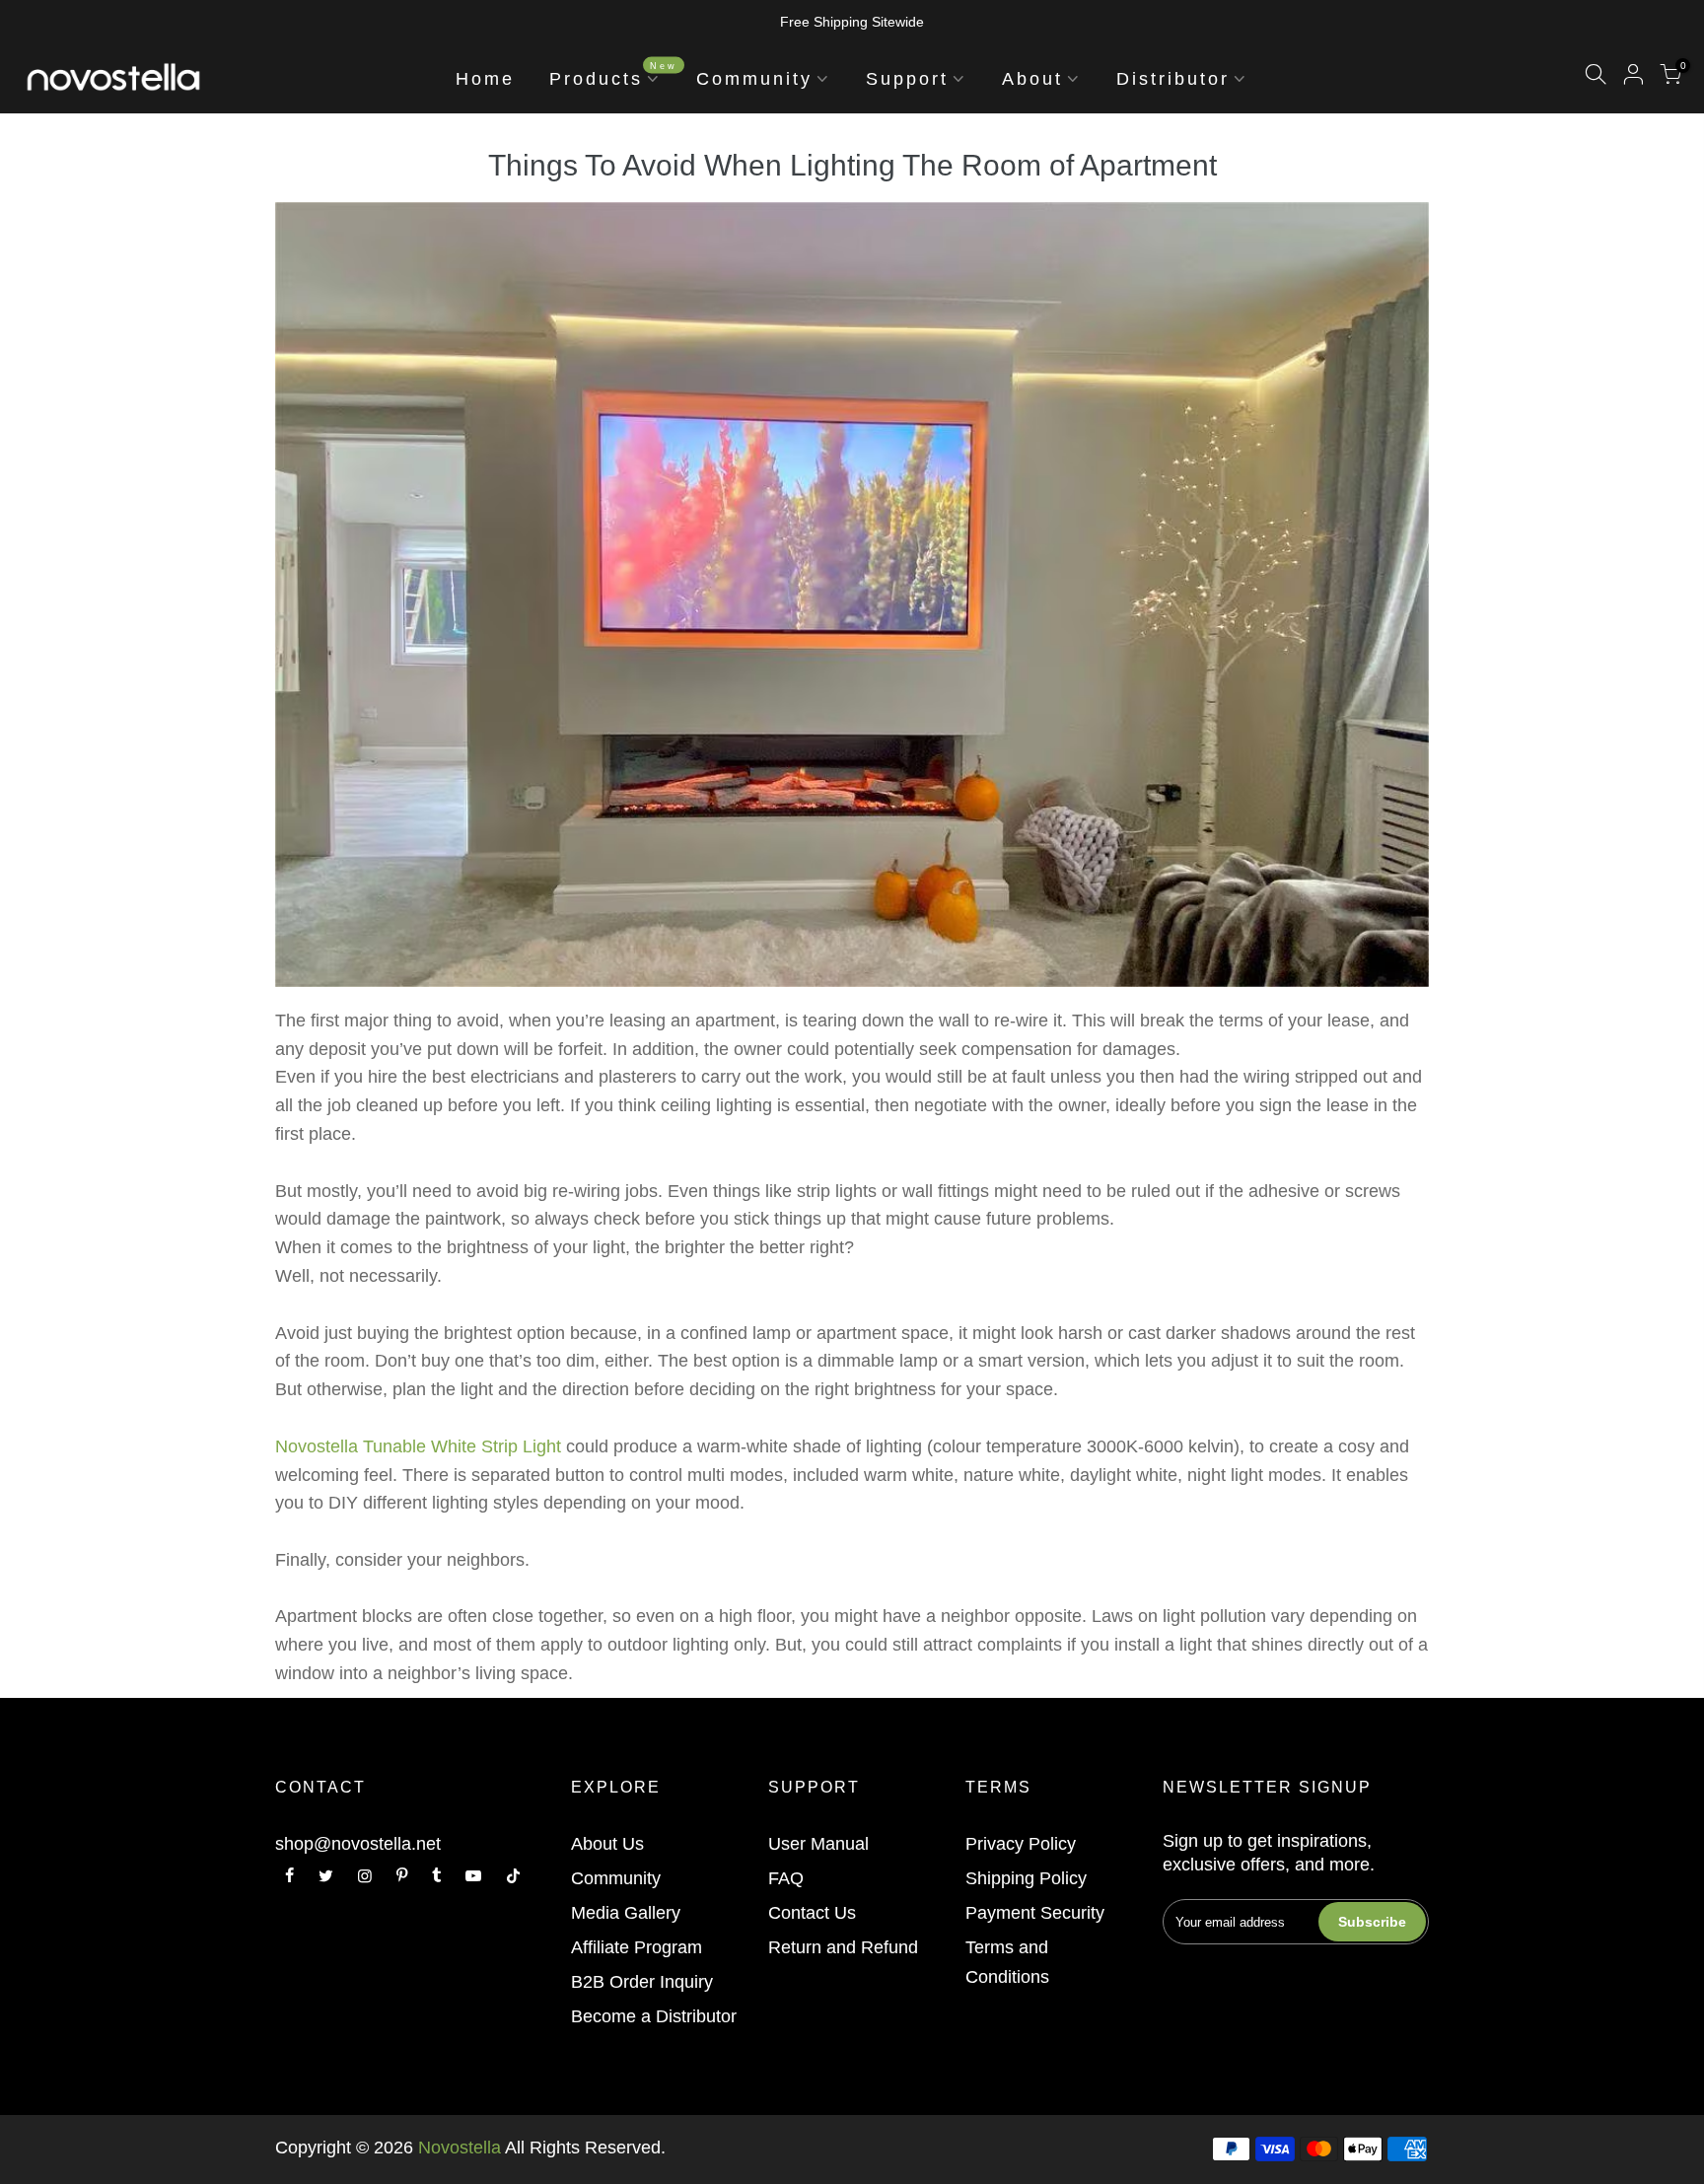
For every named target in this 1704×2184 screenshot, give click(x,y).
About (1032, 79)
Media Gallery (626, 1913)
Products (613, 74)
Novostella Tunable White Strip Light (418, 1446)
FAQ (786, 1878)
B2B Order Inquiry (642, 1982)
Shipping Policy (1026, 1878)
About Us (607, 1844)
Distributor (1173, 79)
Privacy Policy (1021, 1844)
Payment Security (1035, 1913)
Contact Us (812, 1913)
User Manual (818, 1844)
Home (485, 79)
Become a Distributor (654, 2016)
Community (754, 79)
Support (907, 79)
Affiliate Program (637, 1947)
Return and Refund (843, 1947)
